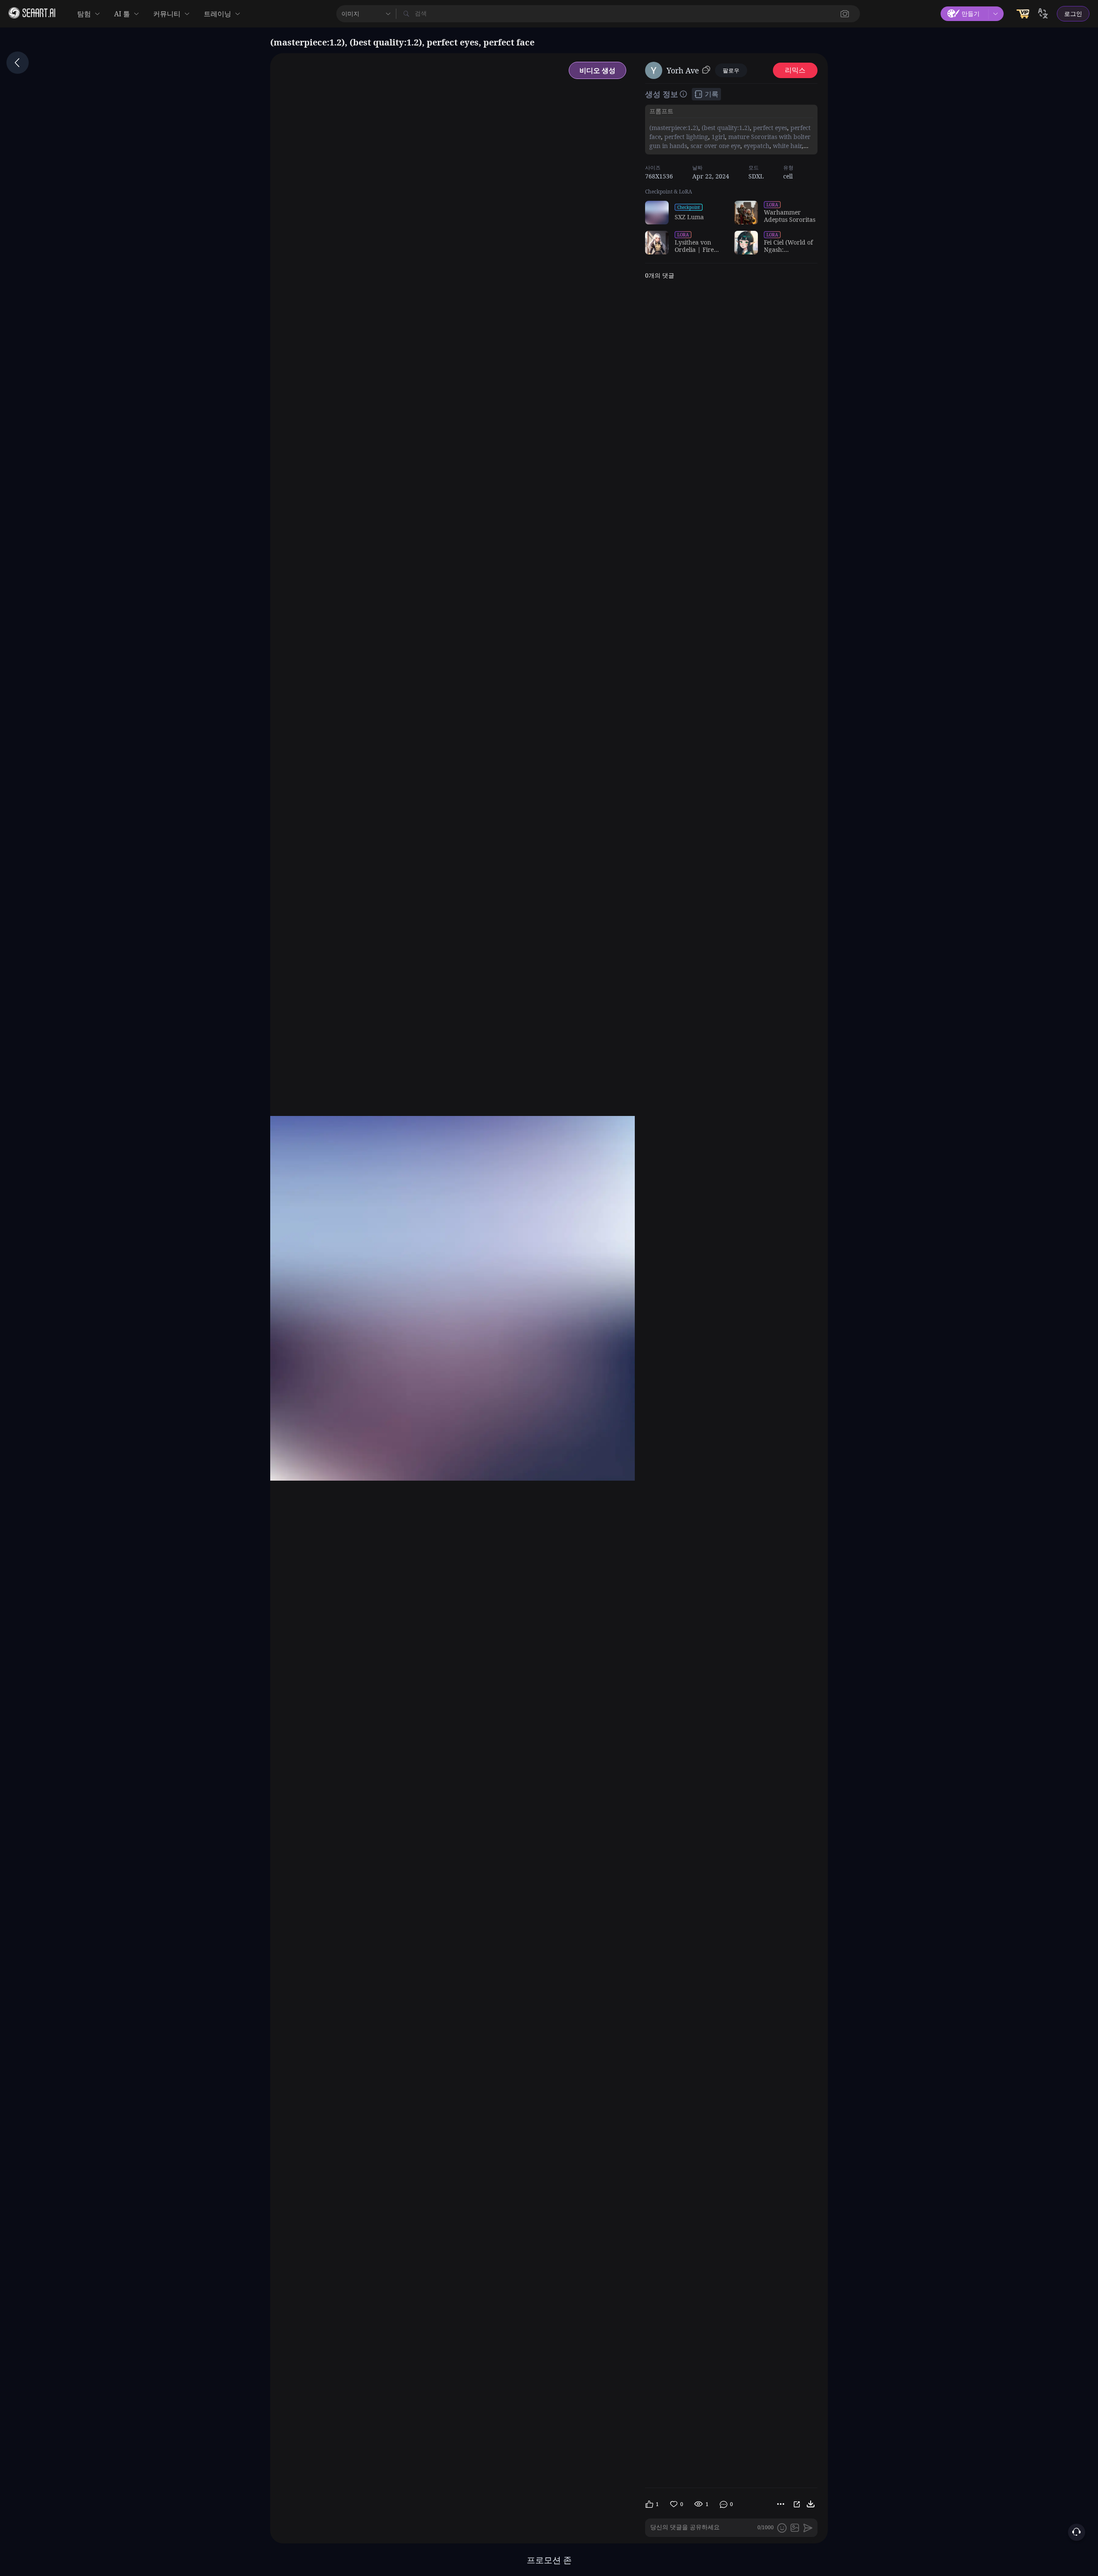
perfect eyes (769, 128)
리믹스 (795, 70)
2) (695, 128)
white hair (786, 146)
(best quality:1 (721, 128)
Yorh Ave (683, 70)
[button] (845, 14)
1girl (717, 137)
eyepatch (756, 146)
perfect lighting (685, 137)
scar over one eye (715, 146)
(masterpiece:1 (670, 128)
